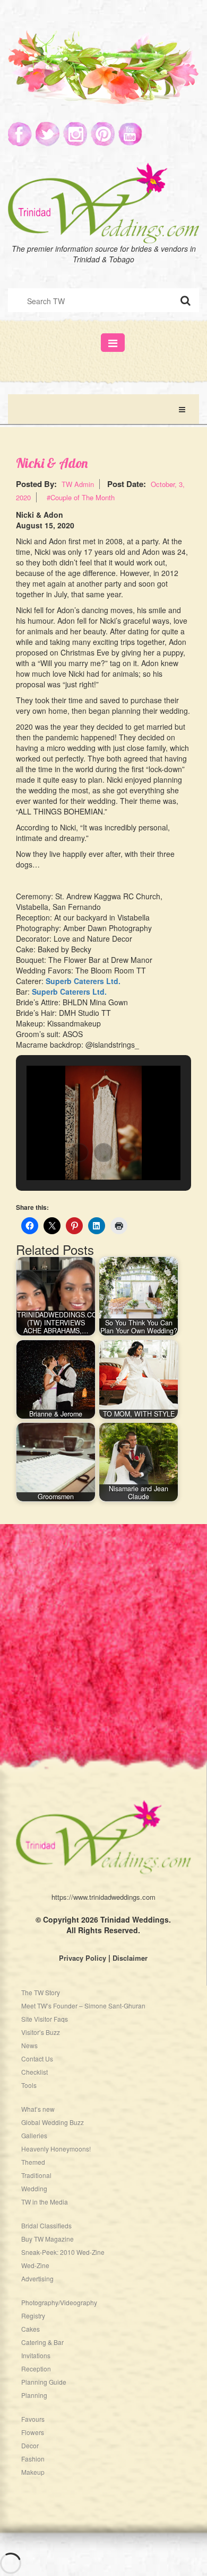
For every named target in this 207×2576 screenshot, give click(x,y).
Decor (30, 2445)
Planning (34, 2395)
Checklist (34, 2072)
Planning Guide (44, 2382)
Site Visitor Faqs (45, 2019)
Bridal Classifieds (46, 2225)
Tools (29, 2085)
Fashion (33, 2459)
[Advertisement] (103, 1627)
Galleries (34, 2135)
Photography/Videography (59, 2302)
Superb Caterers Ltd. (83, 981)
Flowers (33, 2432)
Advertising (37, 2278)
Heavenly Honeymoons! (56, 2149)
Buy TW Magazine (48, 2239)
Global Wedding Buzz (53, 2122)
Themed (33, 2162)
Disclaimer (130, 1958)
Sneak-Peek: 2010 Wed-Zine (63, 2252)
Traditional (36, 2175)
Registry (33, 2316)
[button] (79, 1153)
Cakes (31, 2329)
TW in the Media (45, 2202)
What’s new (38, 2109)
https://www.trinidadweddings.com (103, 1897)
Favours (33, 2419)
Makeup (33, 2472)
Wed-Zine (35, 2265)
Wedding (34, 2188)
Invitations (36, 2355)
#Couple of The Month (81, 497)
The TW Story (41, 1992)
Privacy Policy (83, 1958)
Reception (36, 2369)
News (29, 2045)
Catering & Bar (42, 2342)
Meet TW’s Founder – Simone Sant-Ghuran (83, 2006)
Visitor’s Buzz (41, 2032)
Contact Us (37, 2059)
